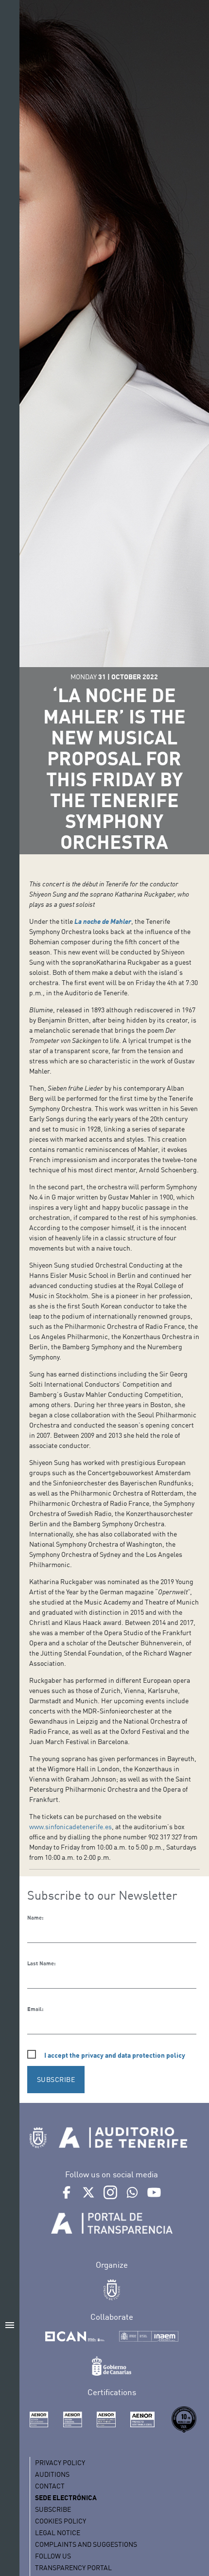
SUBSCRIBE (56, 2079)
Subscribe (53, 2509)
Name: (35, 1918)
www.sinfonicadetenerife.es (70, 1826)
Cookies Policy (61, 2521)
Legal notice (58, 2532)
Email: (35, 2009)
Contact (50, 2486)
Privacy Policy (60, 2462)
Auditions (52, 2474)
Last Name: (41, 1963)
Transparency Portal (73, 2567)
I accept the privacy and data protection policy (115, 2055)
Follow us (53, 2556)
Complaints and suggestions (86, 2544)
